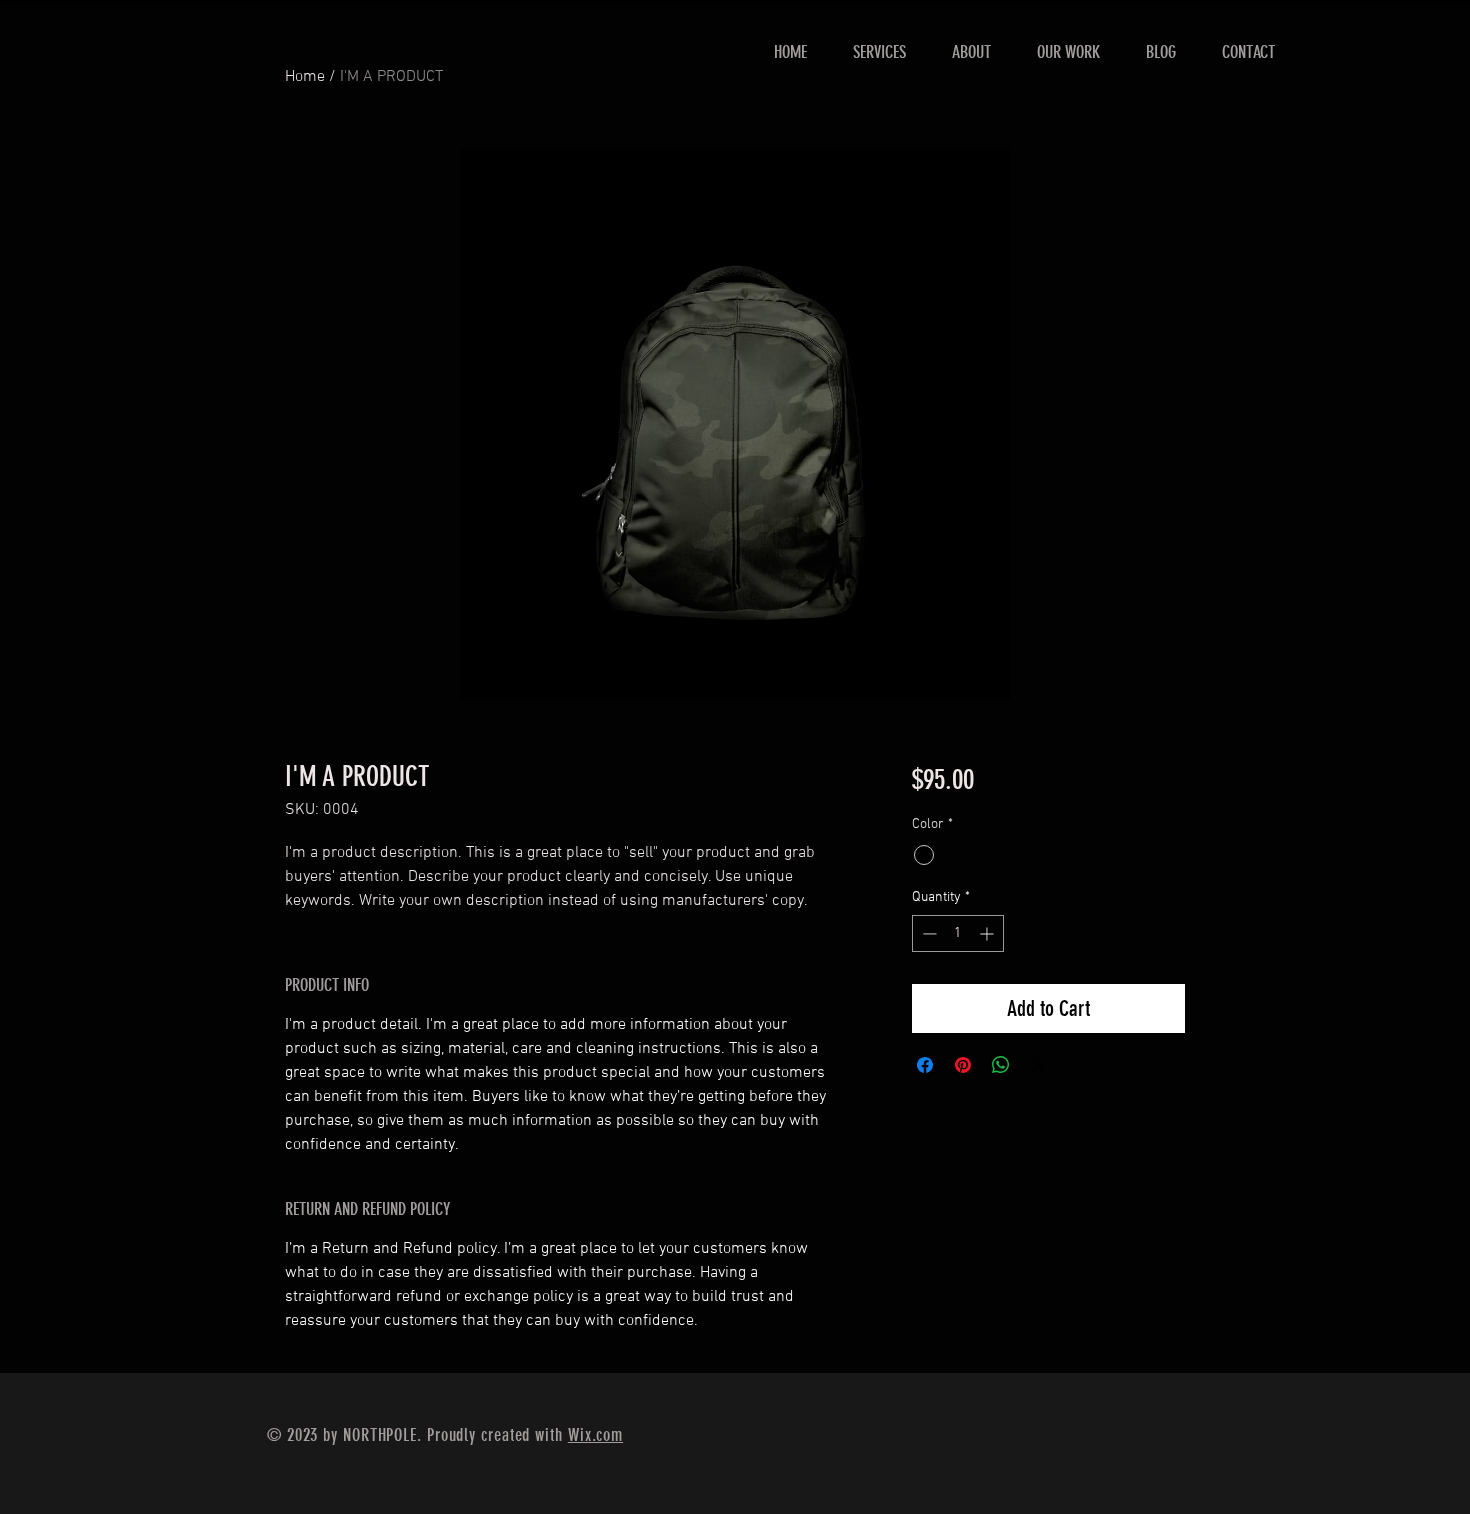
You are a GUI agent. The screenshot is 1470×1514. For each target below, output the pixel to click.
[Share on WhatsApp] (1001, 1065)
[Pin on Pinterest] (963, 1065)
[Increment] (988, 933)
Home (305, 77)
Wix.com (595, 1435)
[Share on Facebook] (925, 1065)
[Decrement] (927, 933)
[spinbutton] (958, 933)
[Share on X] (1039, 1065)
